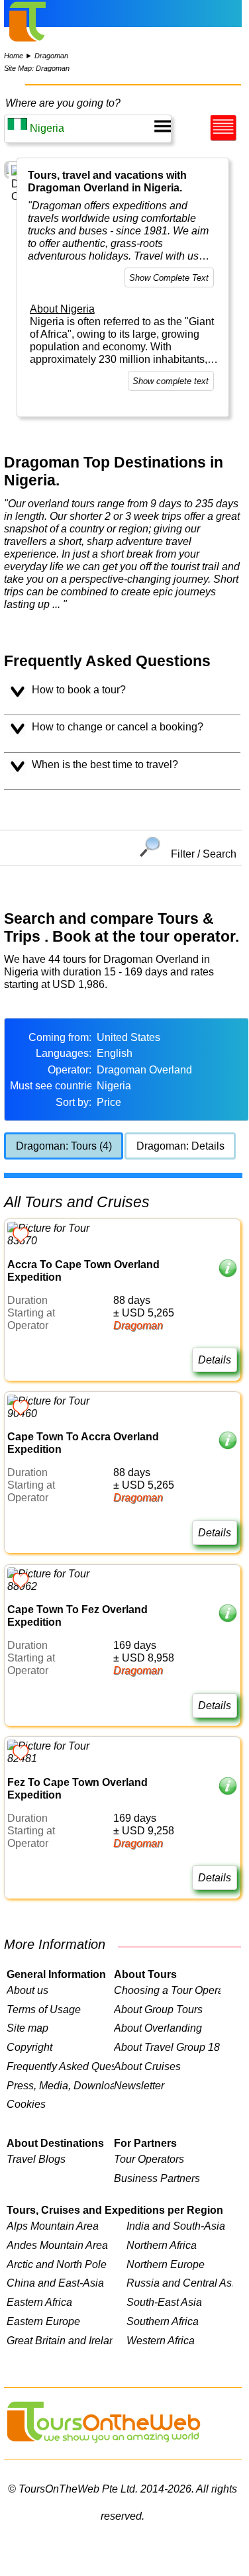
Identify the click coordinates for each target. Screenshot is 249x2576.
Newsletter (139, 2085)
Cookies (26, 2104)
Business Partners (157, 2178)
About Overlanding (158, 2028)
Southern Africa (163, 2321)
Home (14, 56)
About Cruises (147, 2066)
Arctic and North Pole (57, 2264)
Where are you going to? (63, 103)
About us (27, 1990)
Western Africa (161, 2340)
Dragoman (51, 56)
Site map (27, 2028)
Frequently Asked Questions (60, 2066)
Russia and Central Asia (179, 2283)
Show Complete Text (169, 278)
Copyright (29, 2047)
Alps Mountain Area (53, 2226)
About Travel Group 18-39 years (168, 2047)
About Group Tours (158, 2009)
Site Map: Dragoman (37, 68)
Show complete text (171, 381)
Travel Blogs (36, 2159)
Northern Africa (162, 2245)
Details (215, 1360)
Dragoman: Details (180, 1146)
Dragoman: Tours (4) (64, 1146)
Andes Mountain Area (57, 2245)
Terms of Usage (44, 2009)
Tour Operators (149, 2159)
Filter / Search (204, 853)
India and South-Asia (176, 2226)
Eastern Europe (43, 2321)
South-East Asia (164, 2302)
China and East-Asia (55, 2283)
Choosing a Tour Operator (168, 1990)
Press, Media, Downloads (60, 2085)
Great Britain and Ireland (60, 2340)
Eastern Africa (39, 2302)
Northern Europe (166, 2264)
